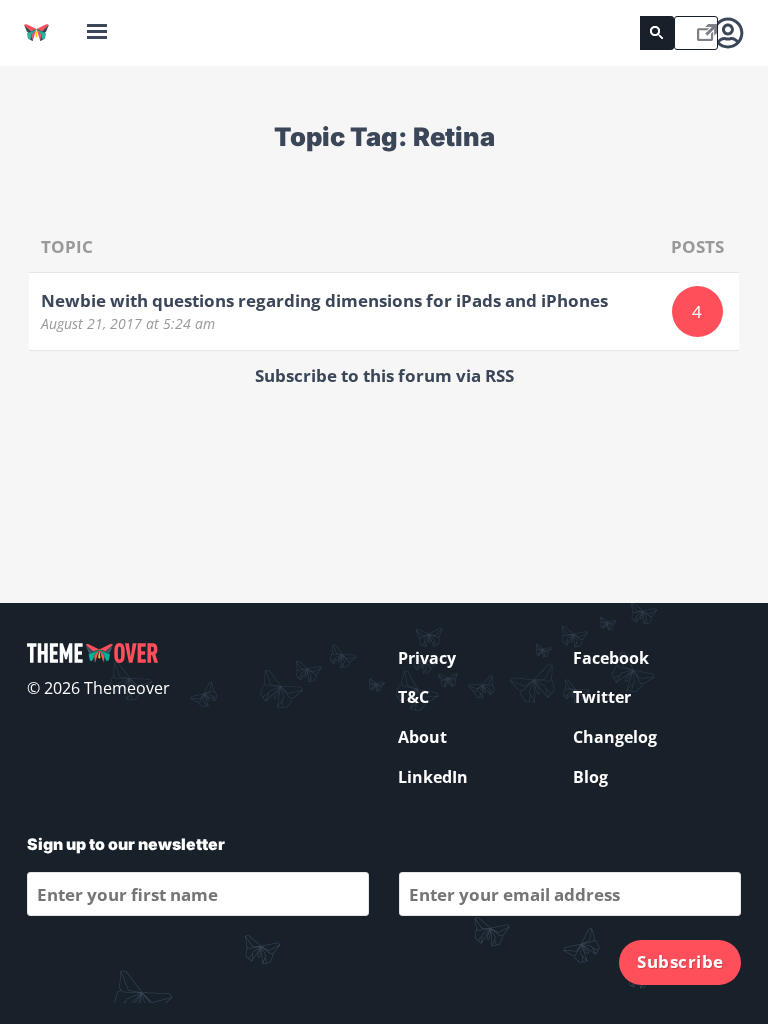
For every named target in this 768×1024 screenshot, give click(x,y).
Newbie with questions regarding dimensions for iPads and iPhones (324, 300)
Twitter (602, 697)
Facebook (611, 658)
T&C (413, 697)
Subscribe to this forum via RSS (384, 375)
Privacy (427, 658)
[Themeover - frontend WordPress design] (36, 32)
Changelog (615, 737)
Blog (590, 777)
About (422, 737)
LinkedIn (433, 777)
